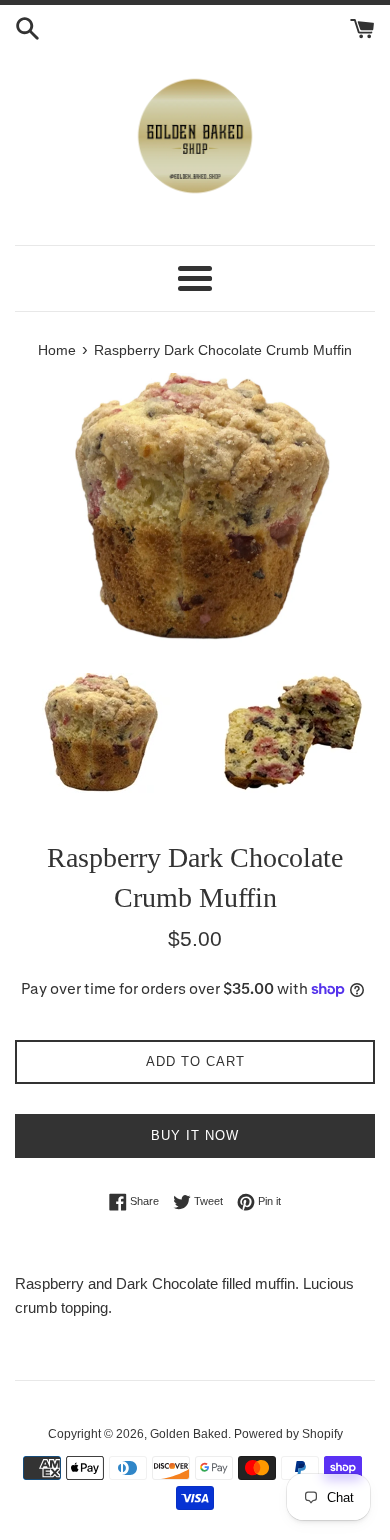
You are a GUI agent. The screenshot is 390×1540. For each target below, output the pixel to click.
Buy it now (195, 1135)
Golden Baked (189, 1434)
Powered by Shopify (288, 1434)
